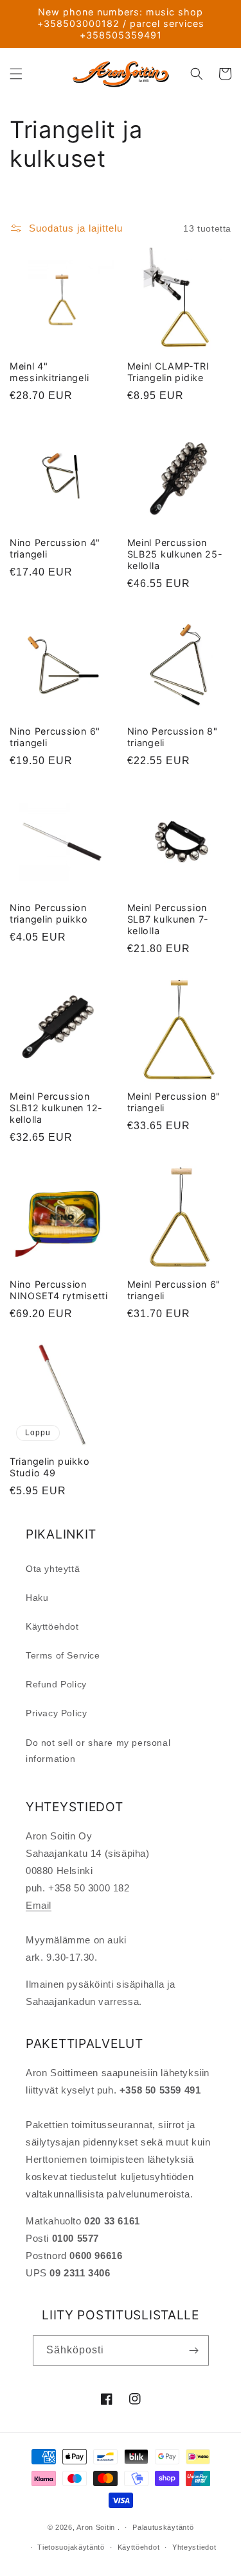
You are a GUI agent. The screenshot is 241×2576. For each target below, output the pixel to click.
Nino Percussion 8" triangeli (173, 737)
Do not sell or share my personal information (98, 1751)
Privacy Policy (56, 1713)
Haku (37, 1598)
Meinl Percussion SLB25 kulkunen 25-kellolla (175, 554)
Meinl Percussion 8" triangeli (174, 1102)
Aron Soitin (96, 2527)
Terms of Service (63, 1655)
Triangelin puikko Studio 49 (49, 1467)
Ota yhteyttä (53, 1569)
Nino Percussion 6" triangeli (55, 737)
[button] (16, 74)
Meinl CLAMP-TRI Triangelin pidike (168, 372)
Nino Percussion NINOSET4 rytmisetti (59, 1290)
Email (39, 1905)
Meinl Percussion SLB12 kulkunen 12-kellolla (56, 1108)
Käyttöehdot (52, 1626)
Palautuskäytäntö (163, 2527)
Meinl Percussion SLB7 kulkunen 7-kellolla (168, 919)
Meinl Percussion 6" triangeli (174, 1290)
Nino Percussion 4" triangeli (55, 548)
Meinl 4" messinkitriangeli (49, 372)
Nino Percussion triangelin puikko (49, 913)
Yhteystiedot (194, 2547)
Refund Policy (56, 1684)
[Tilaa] (194, 2350)
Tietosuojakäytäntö (71, 2547)
